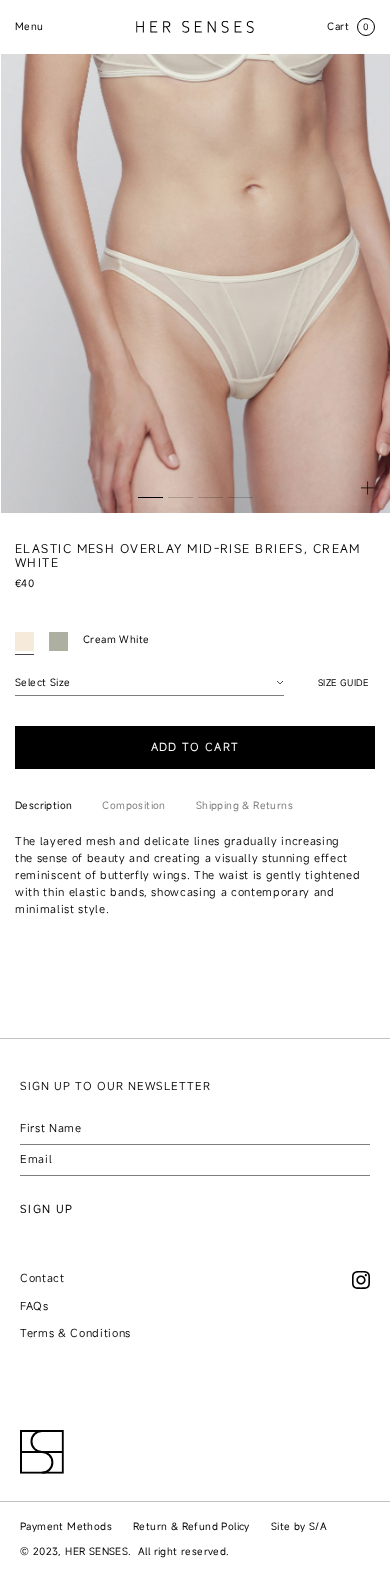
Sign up (46, 1209)
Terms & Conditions (75, 1333)
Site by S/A (299, 1526)
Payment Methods (66, 1526)
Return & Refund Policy (191, 1526)
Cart (348, 26)
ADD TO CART (195, 747)
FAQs (34, 1306)
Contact (42, 1278)
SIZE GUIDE (343, 683)
